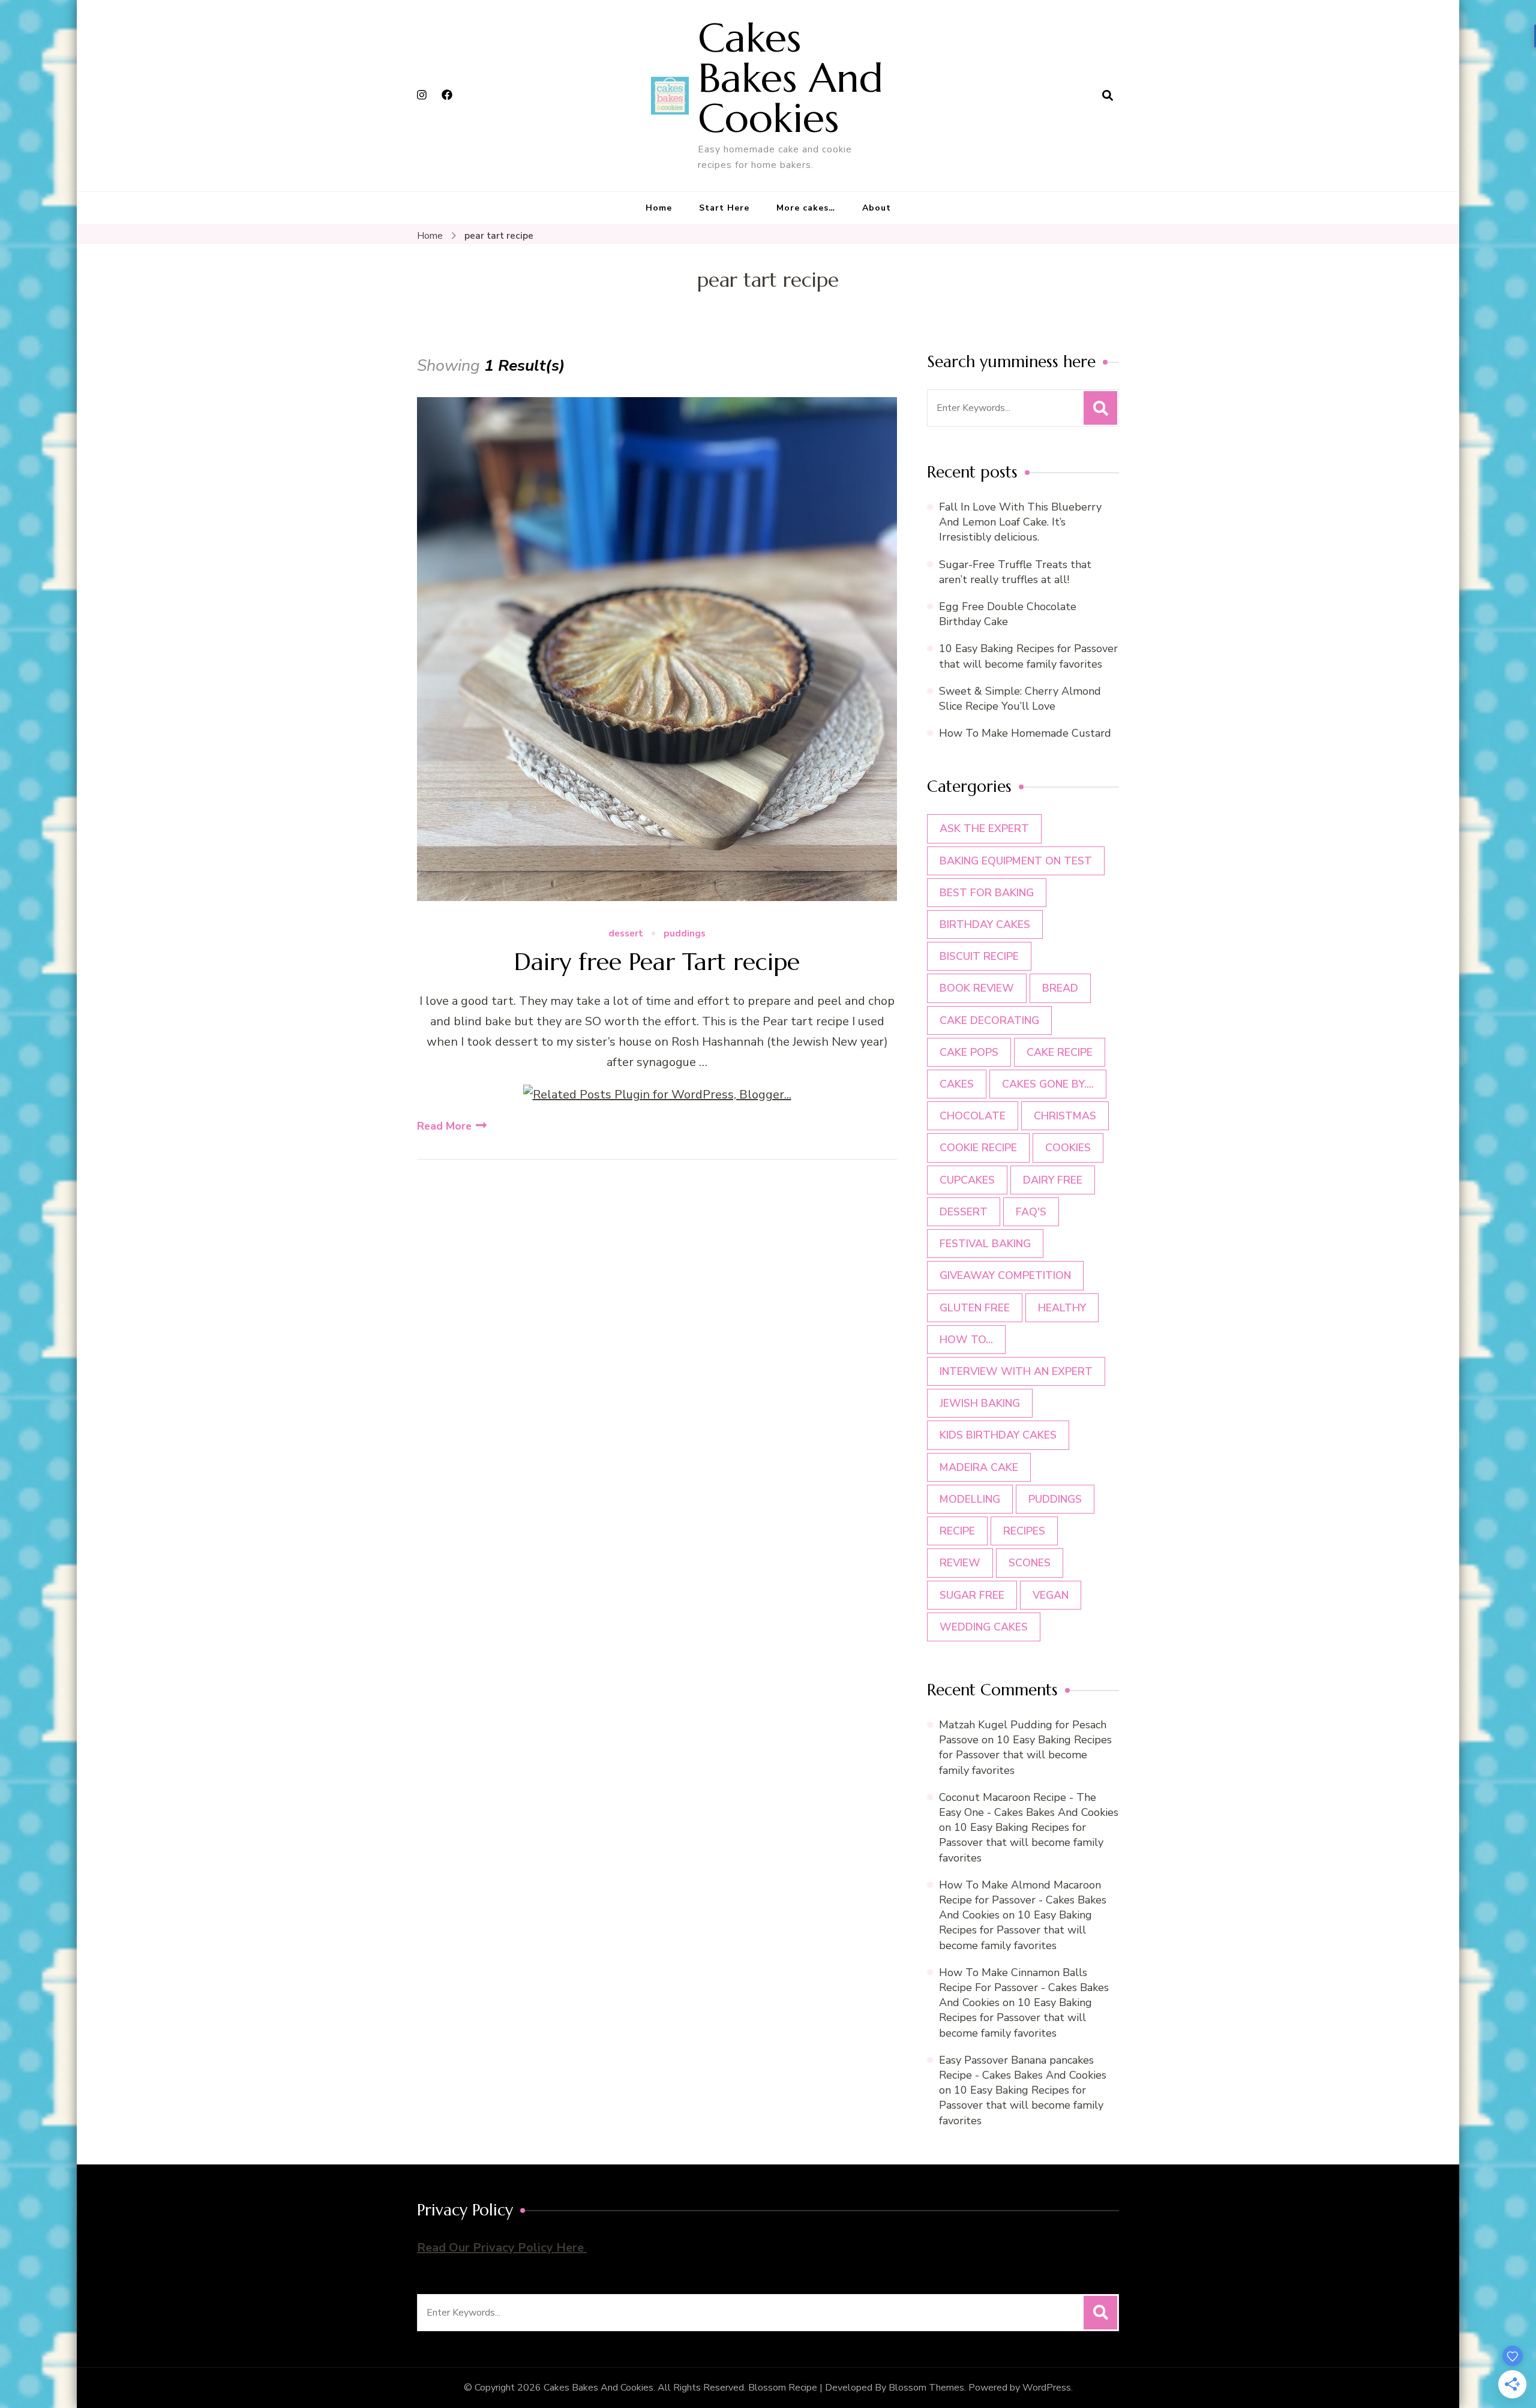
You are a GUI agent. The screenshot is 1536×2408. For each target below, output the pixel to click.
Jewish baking (980, 1403)
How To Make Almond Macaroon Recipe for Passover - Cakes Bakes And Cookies (1023, 1900)
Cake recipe (1060, 1052)
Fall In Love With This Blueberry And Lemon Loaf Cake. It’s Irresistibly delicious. (1020, 522)
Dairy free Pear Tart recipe (657, 962)
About (877, 208)
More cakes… (806, 208)
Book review (977, 988)
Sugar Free (972, 1595)
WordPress (1047, 2388)
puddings (685, 934)
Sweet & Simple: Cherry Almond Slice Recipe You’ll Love (1020, 699)
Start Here (724, 208)
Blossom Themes (926, 2388)
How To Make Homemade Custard (1025, 733)
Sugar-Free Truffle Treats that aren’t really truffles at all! (1015, 572)
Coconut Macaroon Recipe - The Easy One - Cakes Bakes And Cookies (1029, 1805)
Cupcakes (967, 1180)
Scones (1030, 1563)
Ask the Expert (984, 828)
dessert (626, 934)
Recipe (957, 1531)
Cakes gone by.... (1048, 1084)
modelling (970, 1499)
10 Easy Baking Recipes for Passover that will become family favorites (1028, 656)
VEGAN (1051, 1595)
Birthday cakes (985, 924)
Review (960, 1563)
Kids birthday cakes (998, 1435)
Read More (444, 1126)
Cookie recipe (978, 1148)
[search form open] (1108, 95)
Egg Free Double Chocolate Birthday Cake (1008, 614)
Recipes (1024, 1531)
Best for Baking (987, 893)
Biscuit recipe (979, 956)
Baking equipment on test (1016, 861)
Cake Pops (969, 1052)
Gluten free (975, 1308)
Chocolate (973, 1116)
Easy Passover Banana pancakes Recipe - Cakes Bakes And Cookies (1023, 2068)
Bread (1060, 988)
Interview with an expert (1016, 1371)
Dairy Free (1053, 1180)
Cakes (957, 1084)
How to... (966, 1340)
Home (659, 208)
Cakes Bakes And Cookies (790, 78)
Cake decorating (989, 1020)
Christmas (1065, 1116)
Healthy (1062, 1308)
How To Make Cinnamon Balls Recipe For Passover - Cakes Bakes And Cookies (1024, 1987)
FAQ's (1031, 1212)
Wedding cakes (984, 1627)
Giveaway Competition (1005, 1275)
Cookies (1068, 1148)
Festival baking (985, 1244)
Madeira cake (979, 1467)
